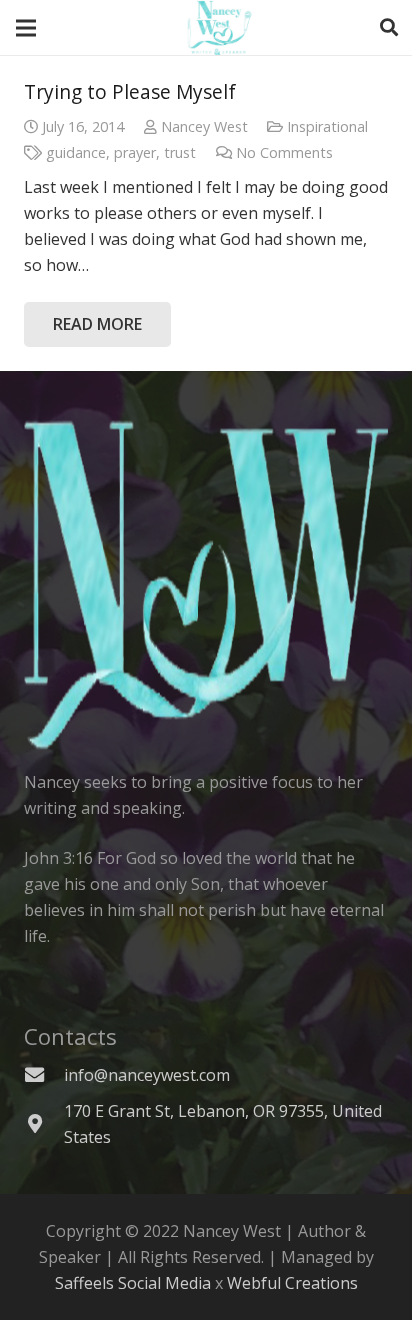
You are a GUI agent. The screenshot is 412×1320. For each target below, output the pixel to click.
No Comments (284, 152)
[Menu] (26, 28)
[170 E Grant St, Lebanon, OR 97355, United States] (44, 1123)
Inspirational (327, 126)
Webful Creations (292, 1283)
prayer (135, 152)
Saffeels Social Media (133, 1283)
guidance (76, 152)
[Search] (389, 27)
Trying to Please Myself (130, 91)
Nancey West (204, 126)
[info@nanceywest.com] (44, 1074)
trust (180, 152)
